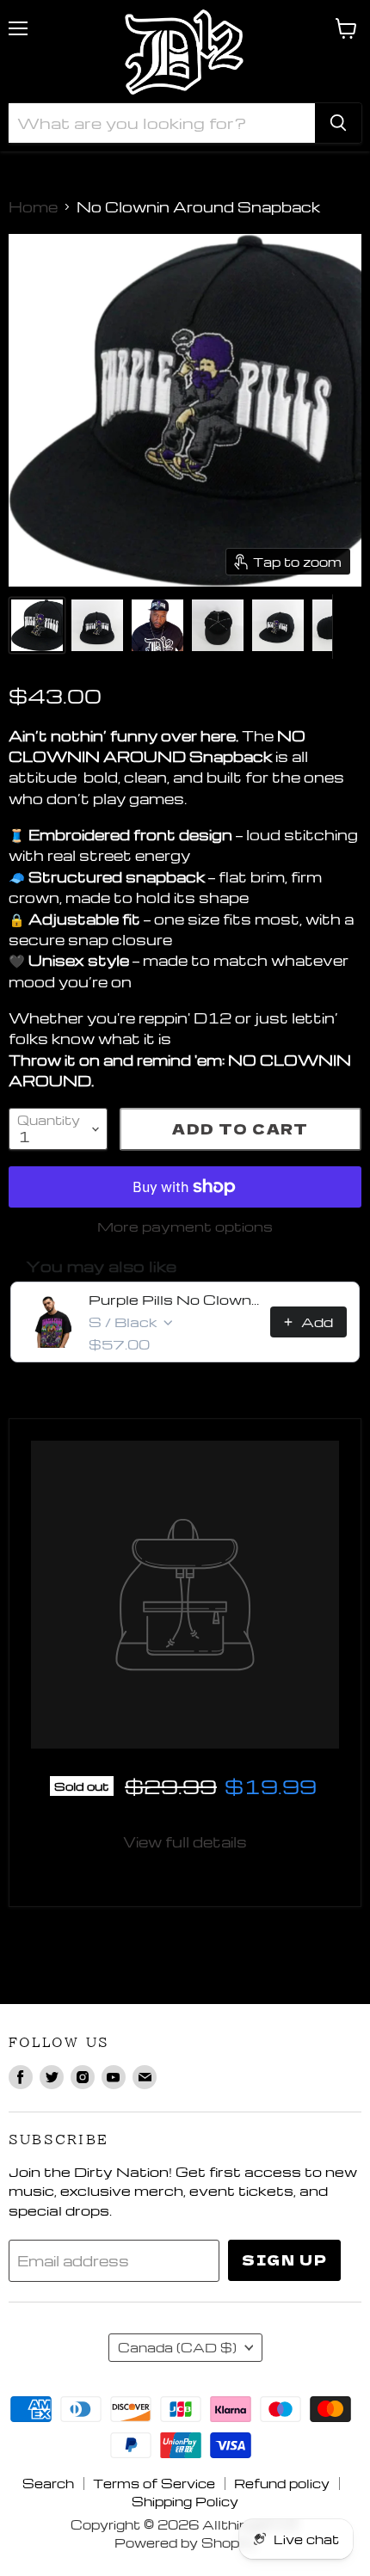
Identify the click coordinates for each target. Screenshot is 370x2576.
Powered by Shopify (185, 2542)
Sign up (284, 2260)
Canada (177, 2347)
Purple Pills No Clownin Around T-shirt (174, 1300)
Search (48, 2483)
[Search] (338, 123)
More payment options (185, 1227)
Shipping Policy (185, 2501)
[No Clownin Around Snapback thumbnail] (37, 625)
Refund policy (282, 2483)
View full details (185, 1842)
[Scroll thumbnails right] (346, 627)
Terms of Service (154, 2483)
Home (33, 207)
